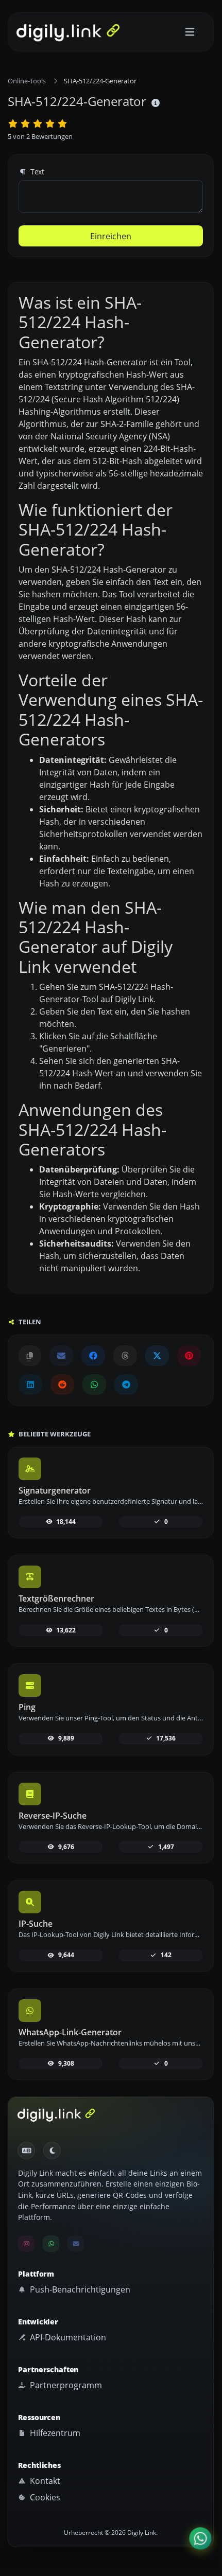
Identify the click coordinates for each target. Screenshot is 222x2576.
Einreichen (111, 236)
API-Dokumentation (67, 2337)
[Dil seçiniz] (26, 2151)
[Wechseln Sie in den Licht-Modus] (52, 2151)
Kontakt (44, 2481)
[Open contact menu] (200, 2538)
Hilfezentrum (54, 2433)
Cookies (44, 2497)
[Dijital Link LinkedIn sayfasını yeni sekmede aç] (30, 1384)
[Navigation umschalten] (190, 32)
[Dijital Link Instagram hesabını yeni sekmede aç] (26, 2244)
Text (36, 172)
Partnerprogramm (65, 2385)
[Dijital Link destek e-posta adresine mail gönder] (61, 1356)
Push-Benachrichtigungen (79, 2289)
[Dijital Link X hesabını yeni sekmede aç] (157, 1356)
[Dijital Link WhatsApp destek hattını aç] (94, 1384)
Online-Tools (27, 81)
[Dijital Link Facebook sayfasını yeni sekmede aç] (93, 1356)
